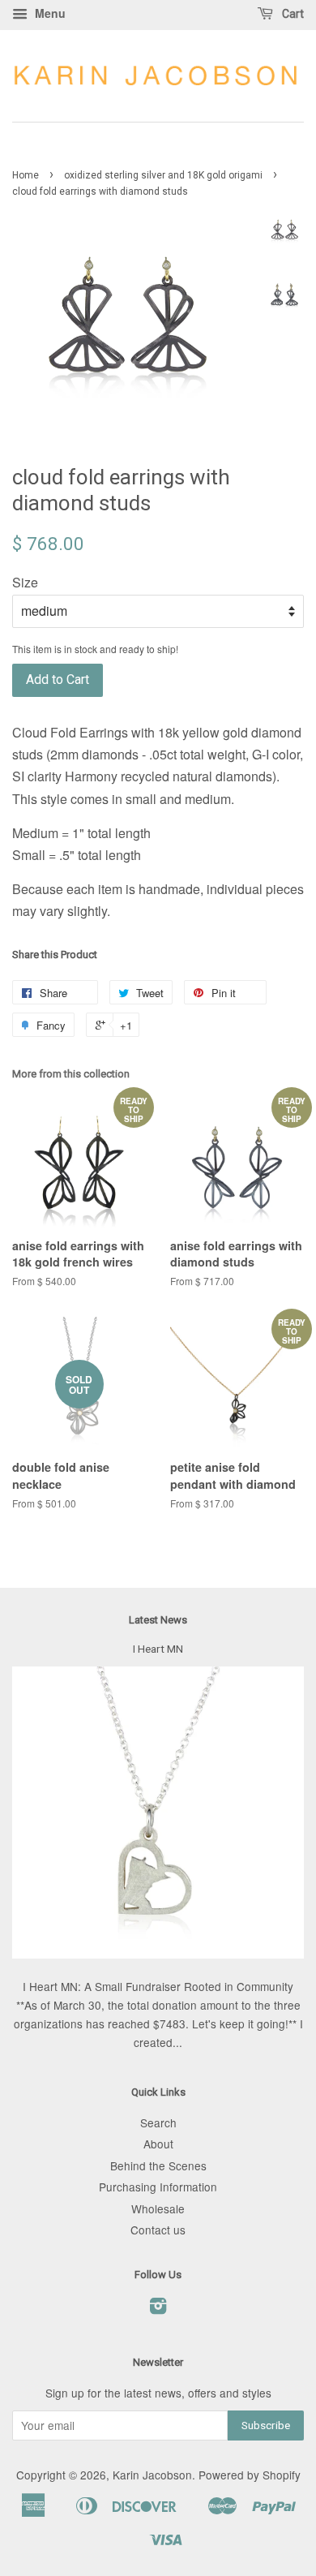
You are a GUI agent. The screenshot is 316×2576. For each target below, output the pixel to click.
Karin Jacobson (152, 2475)
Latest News (158, 1620)
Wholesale (158, 2208)
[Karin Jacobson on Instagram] (158, 2308)
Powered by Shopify (250, 2475)
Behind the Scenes (158, 2165)
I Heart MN (158, 1649)
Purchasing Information (158, 2187)
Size (25, 582)
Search (158, 2122)
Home (26, 175)
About (158, 2144)
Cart (292, 14)
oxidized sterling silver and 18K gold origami (163, 175)
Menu (49, 13)
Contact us (158, 2230)
